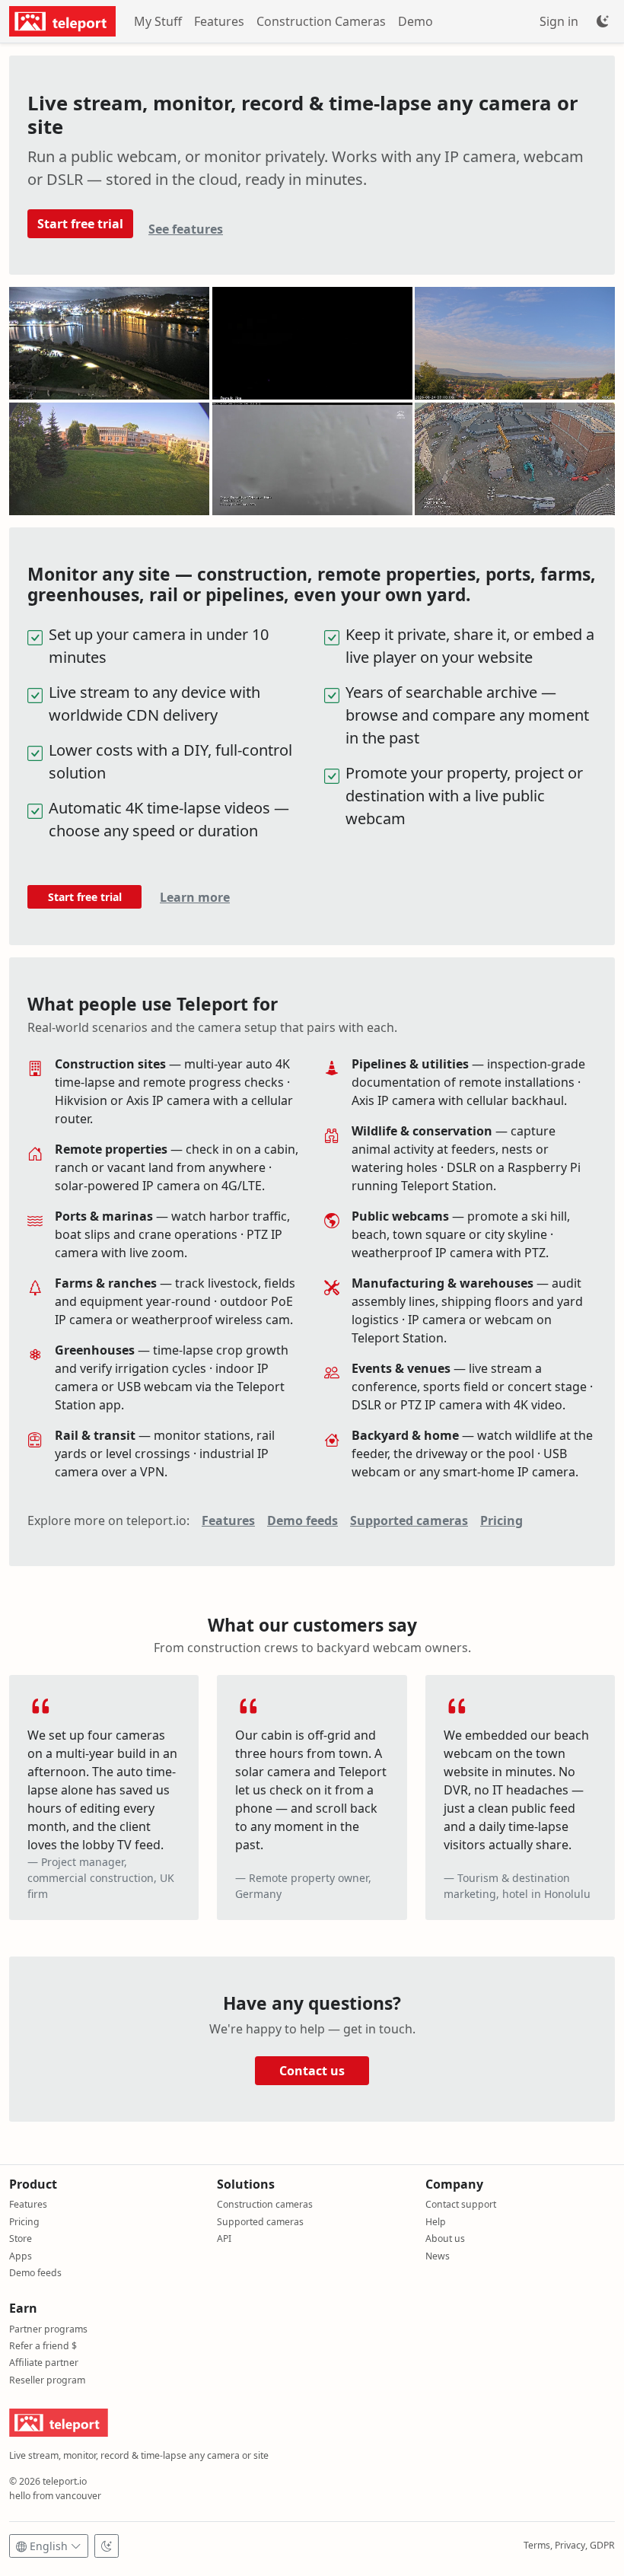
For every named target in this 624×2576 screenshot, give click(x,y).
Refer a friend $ (43, 2346)
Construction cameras (265, 2204)
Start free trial (80, 224)
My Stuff (158, 21)
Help (436, 2222)
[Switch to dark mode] (107, 2546)
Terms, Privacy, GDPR (569, 2545)
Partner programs (48, 2329)
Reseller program (47, 2380)
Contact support (461, 2204)
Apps (21, 2256)
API (224, 2238)
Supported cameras (409, 1520)
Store (21, 2238)
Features (219, 21)
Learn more (195, 897)
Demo (415, 21)
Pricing (501, 1520)
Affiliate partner (44, 2363)
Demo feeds (302, 1520)
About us (445, 2238)
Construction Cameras (321, 21)
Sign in (559, 21)
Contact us (312, 2071)
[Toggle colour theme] (603, 21)
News (438, 2256)
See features (186, 229)
